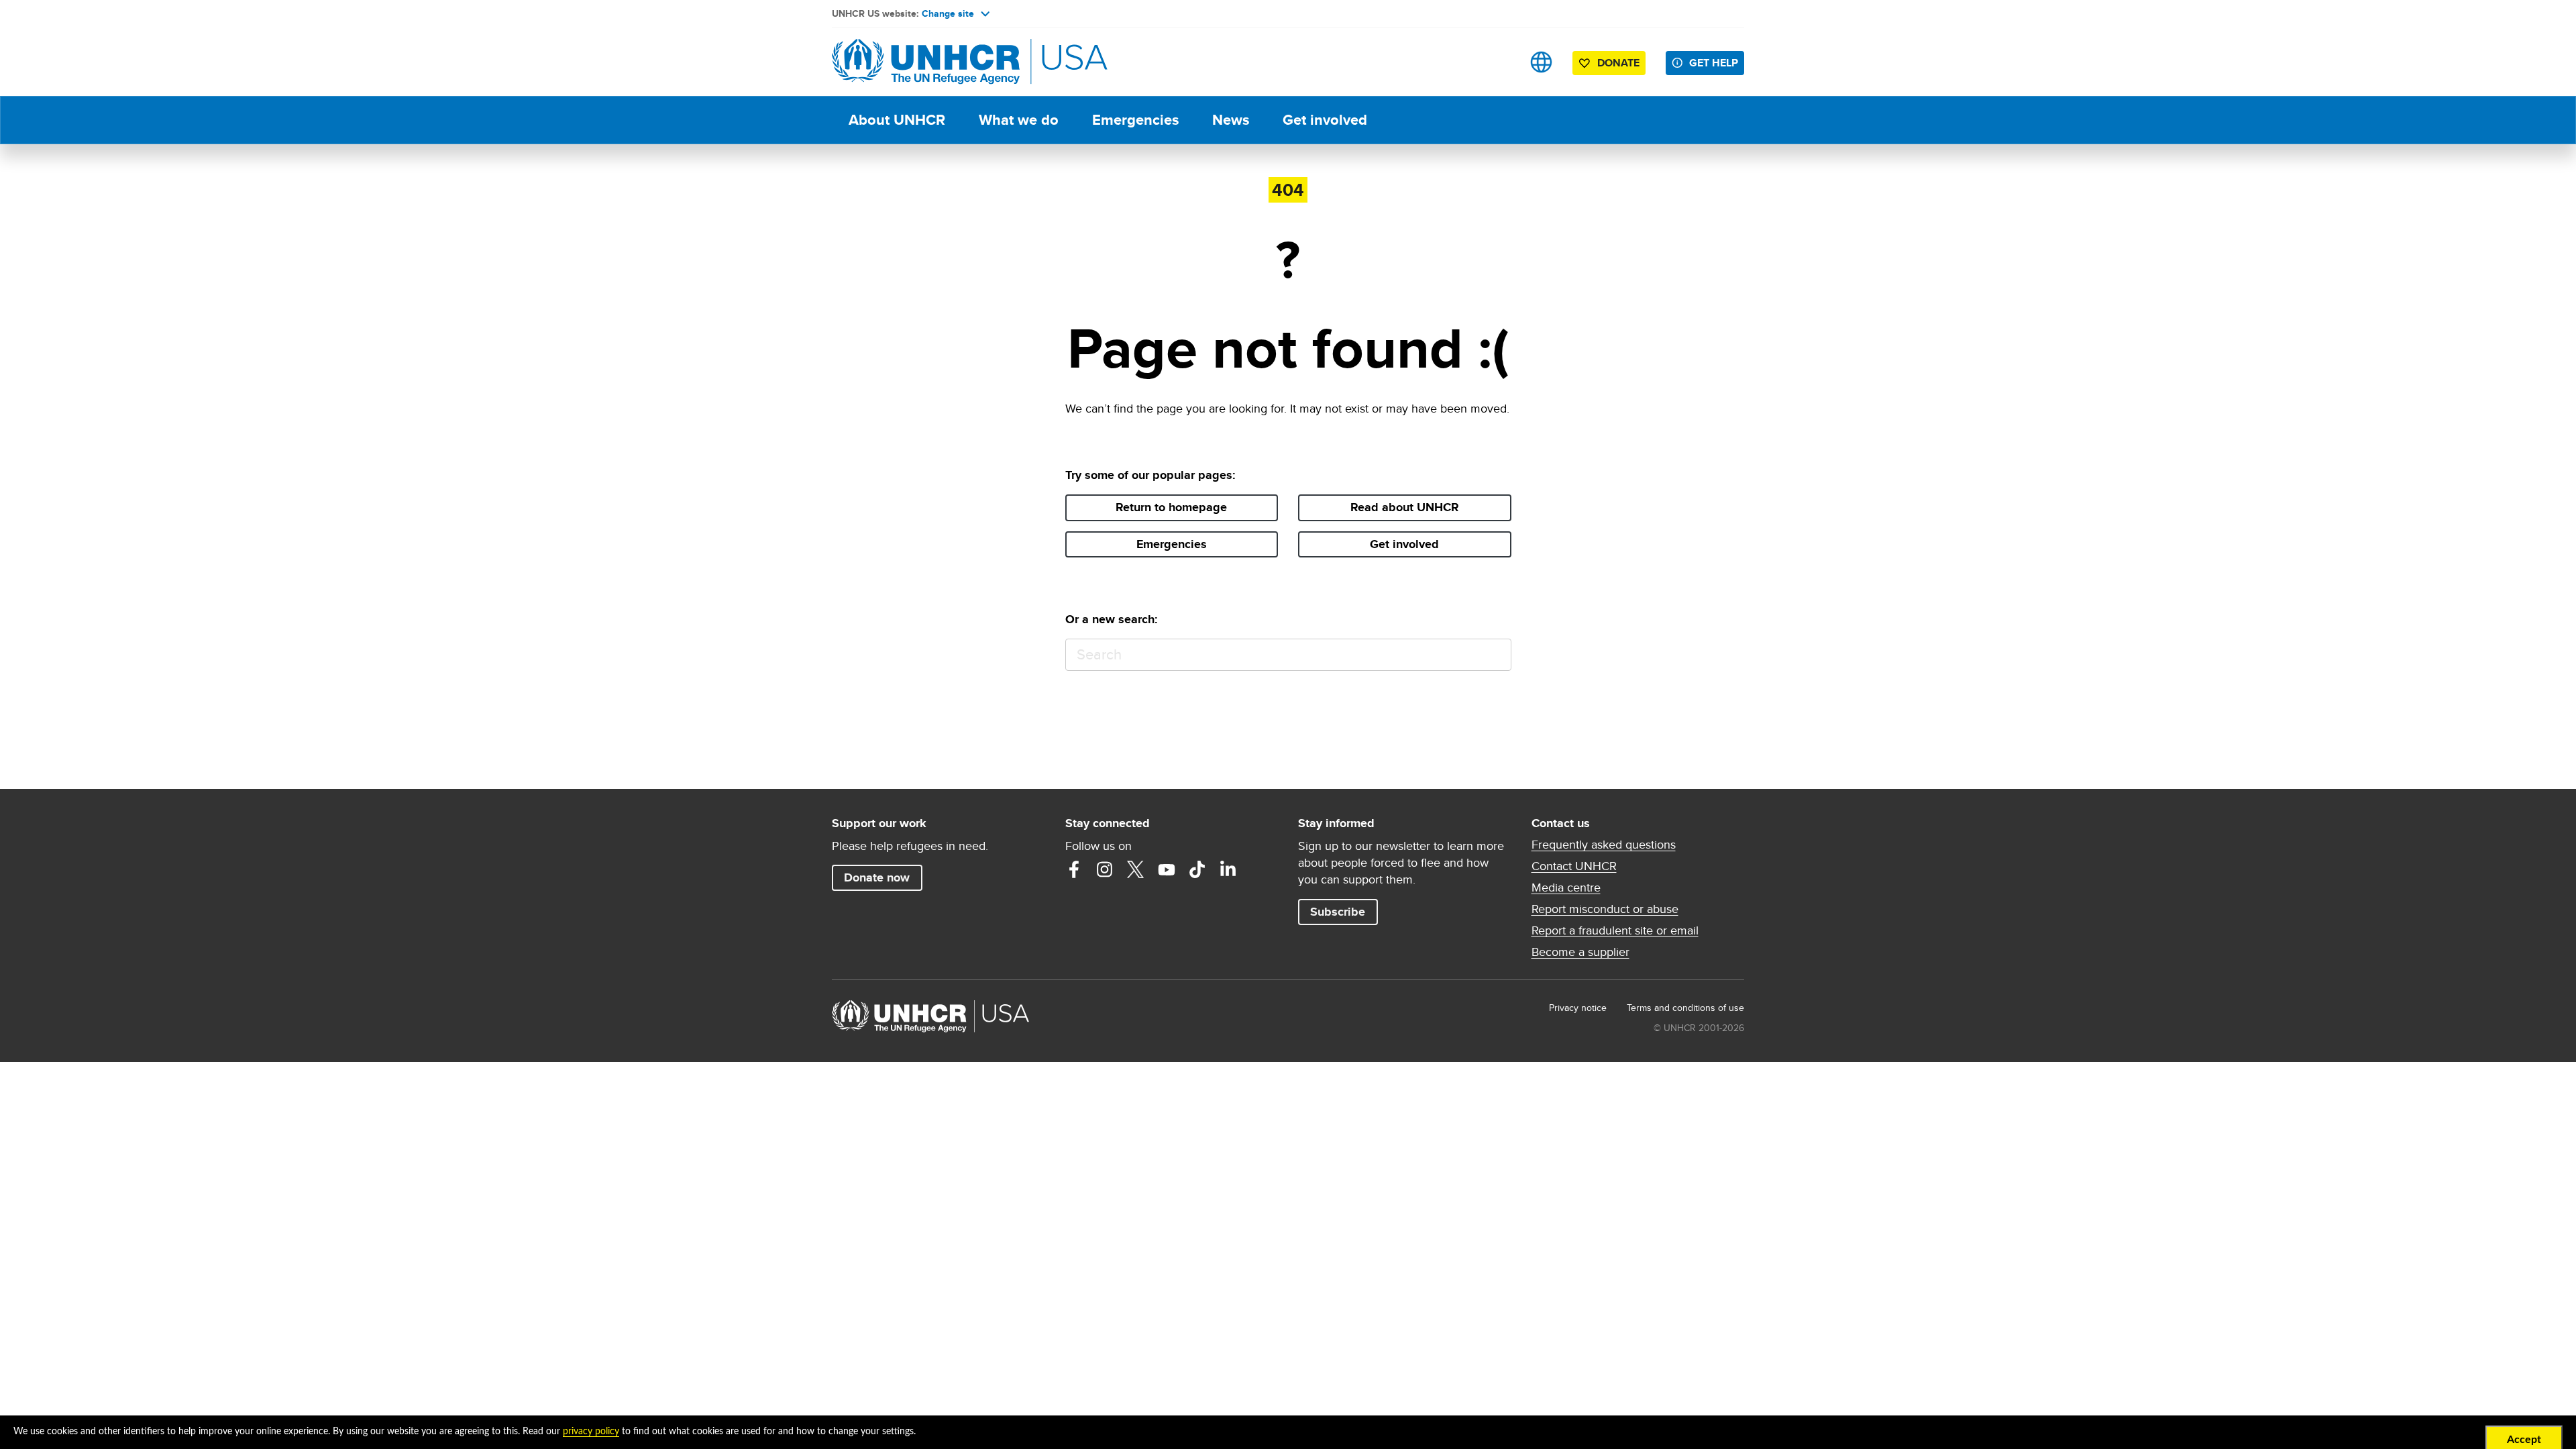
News (1231, 120)
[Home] (926, 62)
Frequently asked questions (1604, 845)
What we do (1019, 120)
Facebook (1074, 869)
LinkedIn (1228, 869)
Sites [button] (1541, 62)
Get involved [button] (1404, 544)
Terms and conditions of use (1685, 1008)
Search (1495, 655)
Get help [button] (1714, 63)
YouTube (1167, 869)
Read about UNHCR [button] (1405, 507)
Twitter (1136, 869)
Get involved (1325, 120)
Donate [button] (1618, 63)
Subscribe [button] (1338, 912)
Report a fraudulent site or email (1615, 930)
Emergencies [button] (1172, 544)
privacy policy (591, 1432)
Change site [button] (948, 13)
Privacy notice (1578, 1008)
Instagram (1105, 869)
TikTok (1197, 869)
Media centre (1566, 888)
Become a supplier (1580, 952)
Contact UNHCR (1574, 866)
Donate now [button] (877, 877)
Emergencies (1135, 120)
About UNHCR (897, 120)
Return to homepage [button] (1171, 507)
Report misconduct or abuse (1605, 909)
